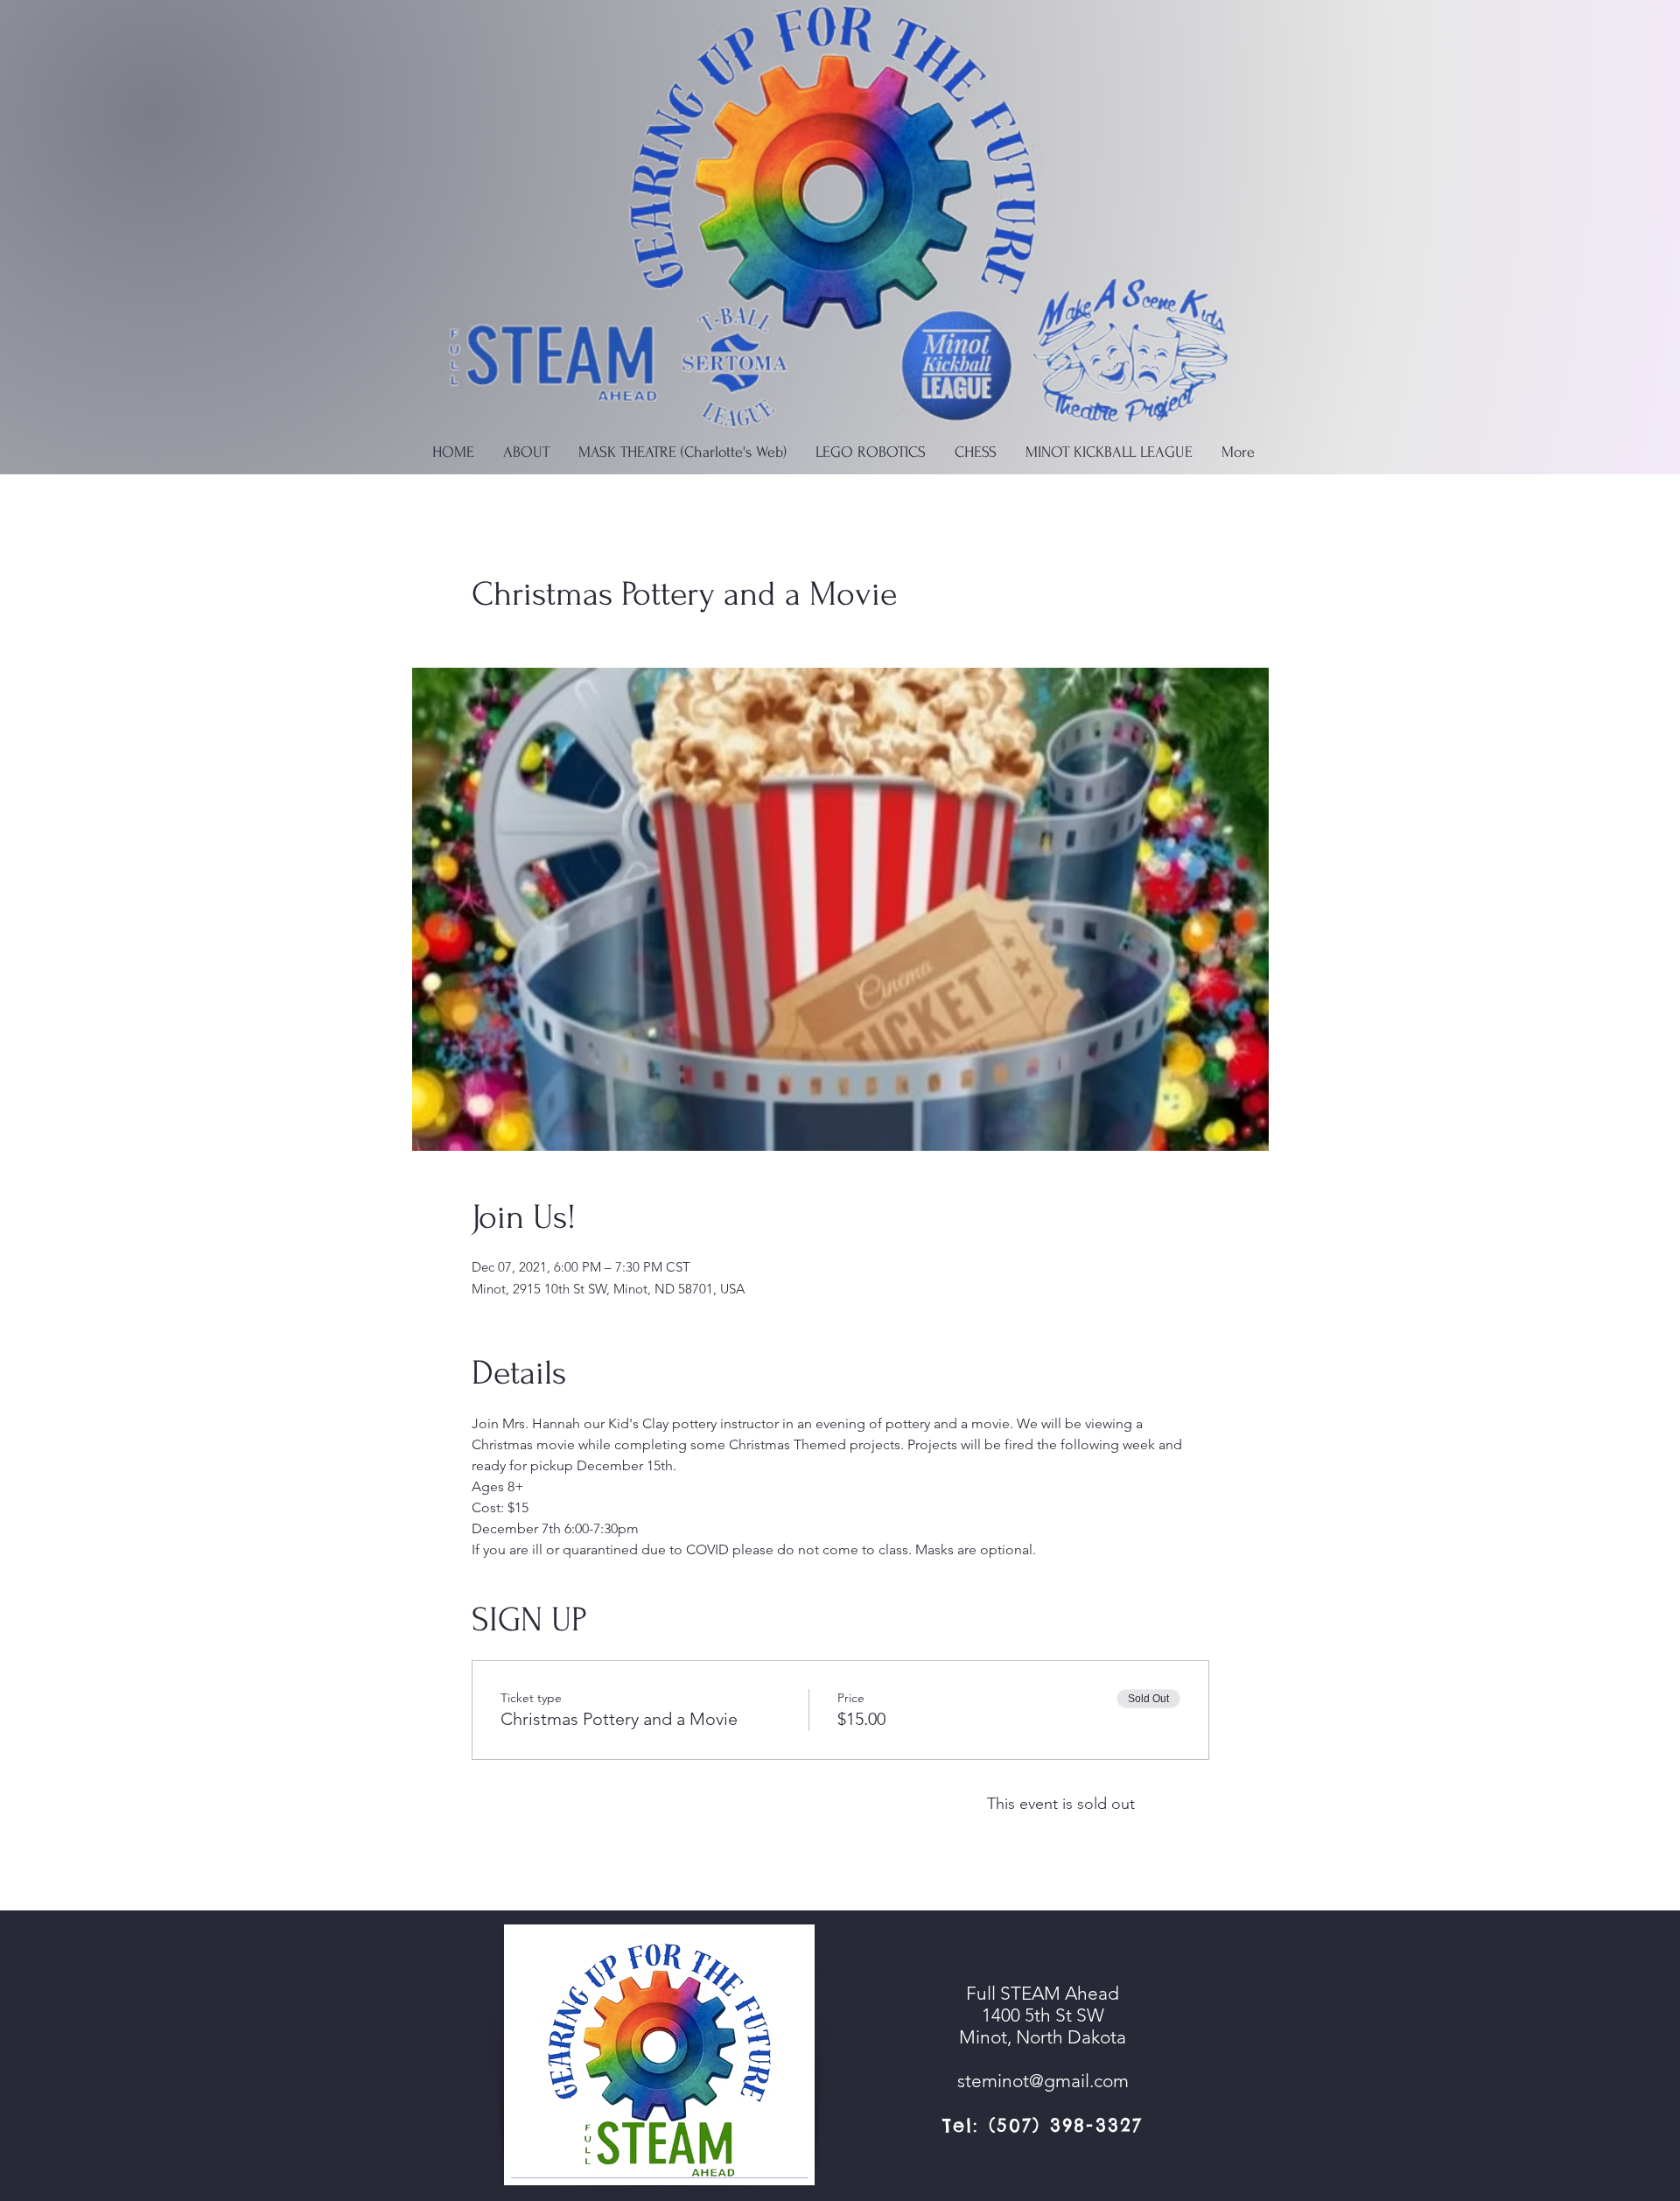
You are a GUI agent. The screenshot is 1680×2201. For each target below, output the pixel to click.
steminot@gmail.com (1043, 2081)
